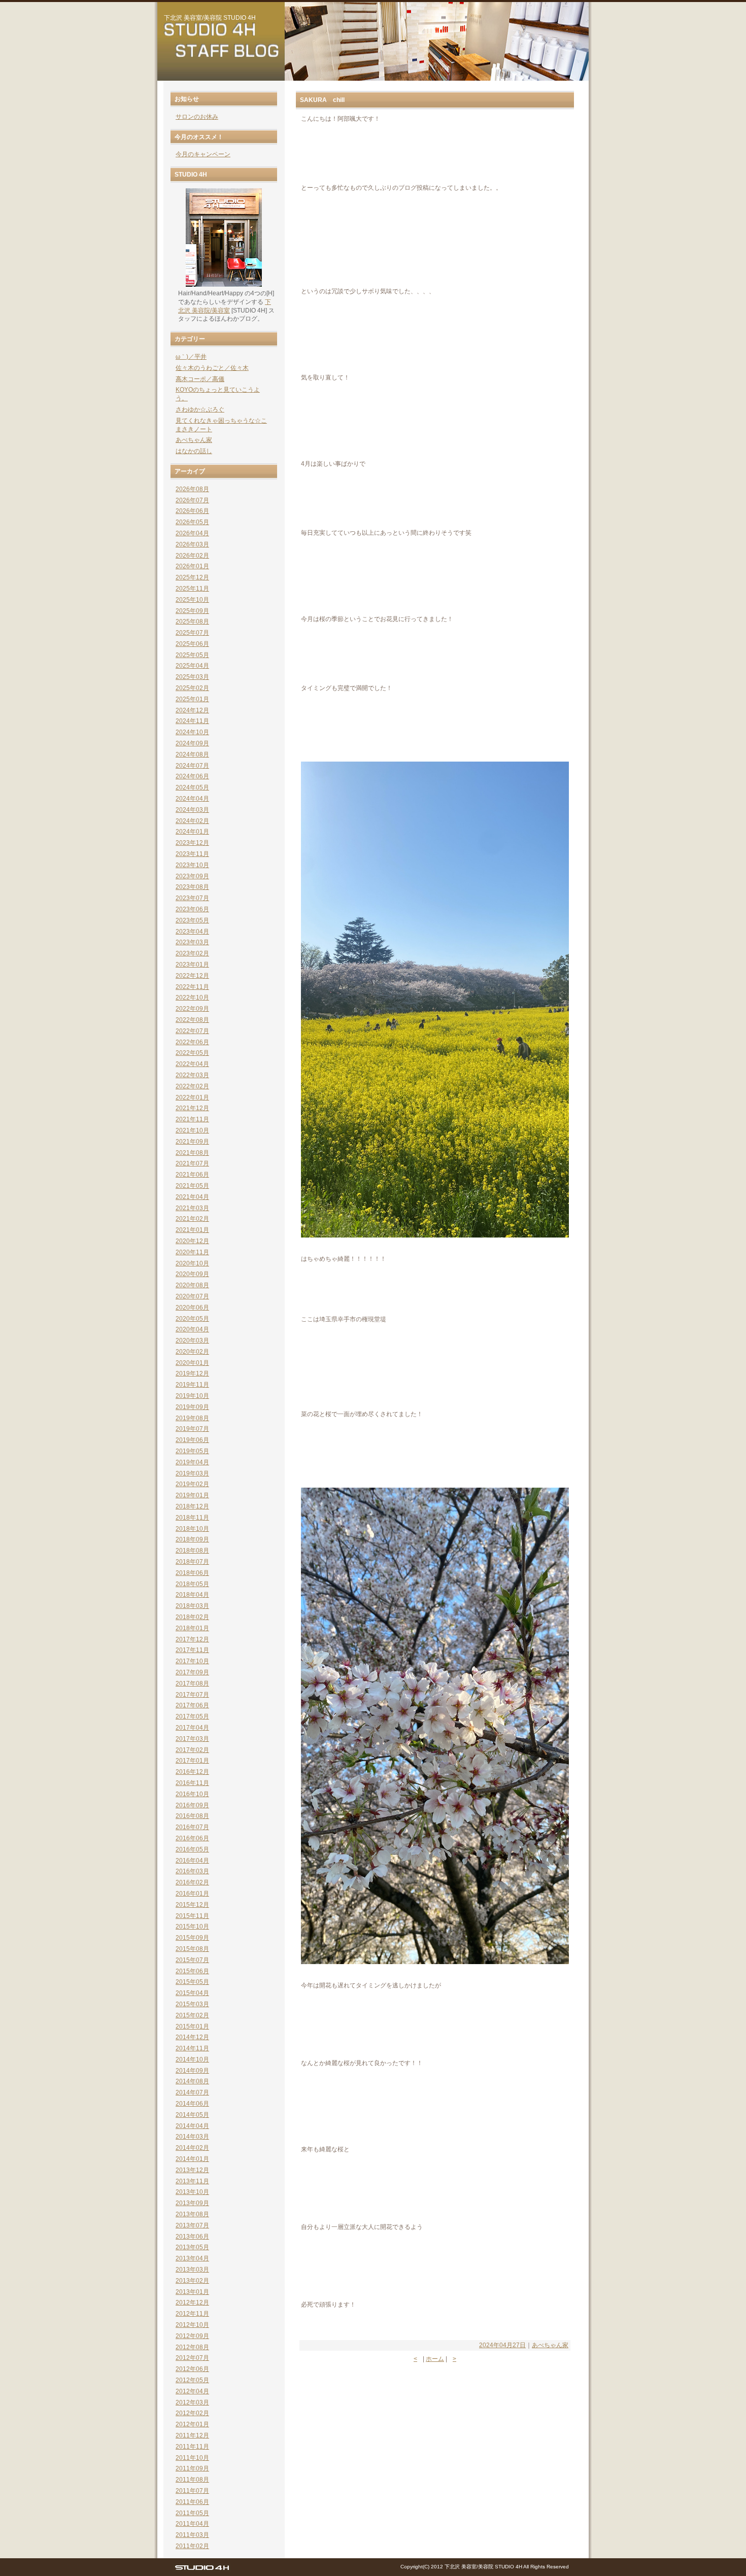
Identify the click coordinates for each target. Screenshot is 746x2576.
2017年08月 (192, 1684)
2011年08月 (192, 2480)
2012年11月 (192, 2314)
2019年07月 (192, 1429)
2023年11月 (192, 854)
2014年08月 (192, 2081)
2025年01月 (192, 699)
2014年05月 (192, 2115)
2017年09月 (192, 1672)
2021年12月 (192, 1108)
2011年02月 (192, 2546)
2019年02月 (192, 1484)
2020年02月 (192, 1352)
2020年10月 (192, 1263)
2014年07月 (192, 2092)
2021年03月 (192, 1208)
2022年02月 (192, 1086)
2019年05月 (192, 1451)
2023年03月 (192, 942)
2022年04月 (192, 1064)
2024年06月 (192, 776)
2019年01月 (192, 1495)
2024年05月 (192, 787)
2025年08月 (192, 622)
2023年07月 (192, 898)
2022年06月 (192, 1042)
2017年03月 (192, 1739)
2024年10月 (192, 732)
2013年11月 (192, 2181)
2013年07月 (192, 2225)
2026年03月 (192, 544)
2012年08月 (192, 2347)
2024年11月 (192, 721)
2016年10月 (192, 1794)
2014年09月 (192, 2071)
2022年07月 (192, 1031)
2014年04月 (192, 2126)
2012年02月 (192, 2413)
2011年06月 (192, 2502)
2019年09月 (192, 1407)
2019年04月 (192, 1462)
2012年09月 (192, 2336)
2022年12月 (192, 976)
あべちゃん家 (550, 2345)
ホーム (435, 2359)
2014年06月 (192, 2104)
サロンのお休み (197, 117)
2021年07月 (192, 1163)
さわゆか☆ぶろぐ (200, 409)
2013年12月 (192, 2170)
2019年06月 (192, 1440)
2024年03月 (192, 810)
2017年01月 (192, 1761)
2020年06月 (192, 1308)
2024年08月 (192, 754)
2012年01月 (192, 2424)
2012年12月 (192, 2303)
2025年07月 (192, 633)
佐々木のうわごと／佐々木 (212, 368)
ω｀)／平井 (191, 357)
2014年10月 (192, 2059)
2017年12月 (192, 1639)
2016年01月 (192, 1894)
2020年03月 (192, 1341)
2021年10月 (192, 1130)
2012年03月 (192, 2402)
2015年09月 (192, 1938)
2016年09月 (192, 1805)
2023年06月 (192, 909)
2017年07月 (192, 1695)
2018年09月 (192, 1539)
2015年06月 (192, 1971)
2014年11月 (192, 2048)
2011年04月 (192, 2524)
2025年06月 (192, 644)
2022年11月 (192, 987)
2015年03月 (192, 2004)
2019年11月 (192, 1385)
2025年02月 (192, 688)
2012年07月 (192, 2358)
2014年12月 (192, 2037)
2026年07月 (192, 500)
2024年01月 (192, 832)
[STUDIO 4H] (202, 2570)
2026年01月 (192, 566)
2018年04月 (192, 1595)
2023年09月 (192, 876)
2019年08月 (192, 1418)
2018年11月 (192, 1518)
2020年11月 (192, 1252)
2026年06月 (192, 511)
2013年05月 (192, 2247)
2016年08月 (192, 1816)
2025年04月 (192, 666)
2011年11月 (192, 2447)
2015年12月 (192, 1905)
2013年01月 (192, 2292)
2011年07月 (192, 2491)
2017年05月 (192, 1716)
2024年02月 (192, 821)
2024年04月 (192, 799)
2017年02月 (192, 1750)
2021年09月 (192, 1142)
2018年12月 (192, 1506)
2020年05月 (192, 1319)
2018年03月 (192, 1606)
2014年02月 (192, 2148)
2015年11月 (192, 1916)
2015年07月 (192, 1960)
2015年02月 (192, 2015)
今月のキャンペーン (203, 154)
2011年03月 (192, 2535)
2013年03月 (192, 2270)
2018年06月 (192, 1573)
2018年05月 (192, 1584)
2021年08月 (192, 1153)
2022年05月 (192, 1053)
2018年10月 (192, 1529)
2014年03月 (192, 2137)
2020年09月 (192, 1274)
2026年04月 (192, 533)
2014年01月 (192, 2159)
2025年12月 (192, 577)
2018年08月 (192, 1551)
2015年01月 (192, 2027)
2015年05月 (192, 1982)
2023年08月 (192, 887)
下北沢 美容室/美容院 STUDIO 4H (210, 18)
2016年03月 (192, 1871)
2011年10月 (192, 2458)
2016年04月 (192, 1861)
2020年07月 (192, 1296)
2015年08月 (192, 1949)
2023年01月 (192, 965)
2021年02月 (192, 1219)
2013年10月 (192, 2192)
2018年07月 (192, 1562)
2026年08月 (192, 489)
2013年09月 (192, 2203)
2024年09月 (192, 743)
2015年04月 (192, 1993)
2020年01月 (192, 1363)
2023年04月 (192, 932)
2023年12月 (192, 843)
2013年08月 (192, 2214)
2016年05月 (192, 1849)
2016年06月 (192, 1838)
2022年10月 (192, 998)
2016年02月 (192, 1882)
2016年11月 (192, 1783)
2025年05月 (192, 655)
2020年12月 (192, 1241)
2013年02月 (192, 2281)
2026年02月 (192, 556)
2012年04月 (192, 2391)
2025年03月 (192, 677)
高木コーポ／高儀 (200, 379)
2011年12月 (192, 2435)
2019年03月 (192, 1473)
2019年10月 (192, 1396)
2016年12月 (192, 1772)
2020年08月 (192, 1285)
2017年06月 (192, 1705)
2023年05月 (192, 920)
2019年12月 (192, 1373)
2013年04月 (192, 2258)
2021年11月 (192, 1119)
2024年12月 (192, 710)
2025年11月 (192, 589)
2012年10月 (192, 2325)
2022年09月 (192, 1009)
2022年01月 (192, 1097)
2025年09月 (192, 611)
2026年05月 (192, 522)
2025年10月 (192, 600)
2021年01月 (192, 1230)
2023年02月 (192, 953)
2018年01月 (192, 1628)
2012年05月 (192, 2380)
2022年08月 (192, 1020)
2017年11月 (192, 1650)
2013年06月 (192, 2237)
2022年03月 (192, 1075)
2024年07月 (192, 766)
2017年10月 (192, 1661)
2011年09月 (192, 2468)
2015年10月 (192, 1927)
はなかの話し (194, 451)
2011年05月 (192, 2513)
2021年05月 (192, 1186)
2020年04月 (192, 1329)
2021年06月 (192, 1175)
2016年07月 (192, 1827)
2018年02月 (192, 1617)
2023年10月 (192, 865)
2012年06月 (192, 2369)
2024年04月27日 (502, 2345)
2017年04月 (192, 1728)
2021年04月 (192, 1197)
